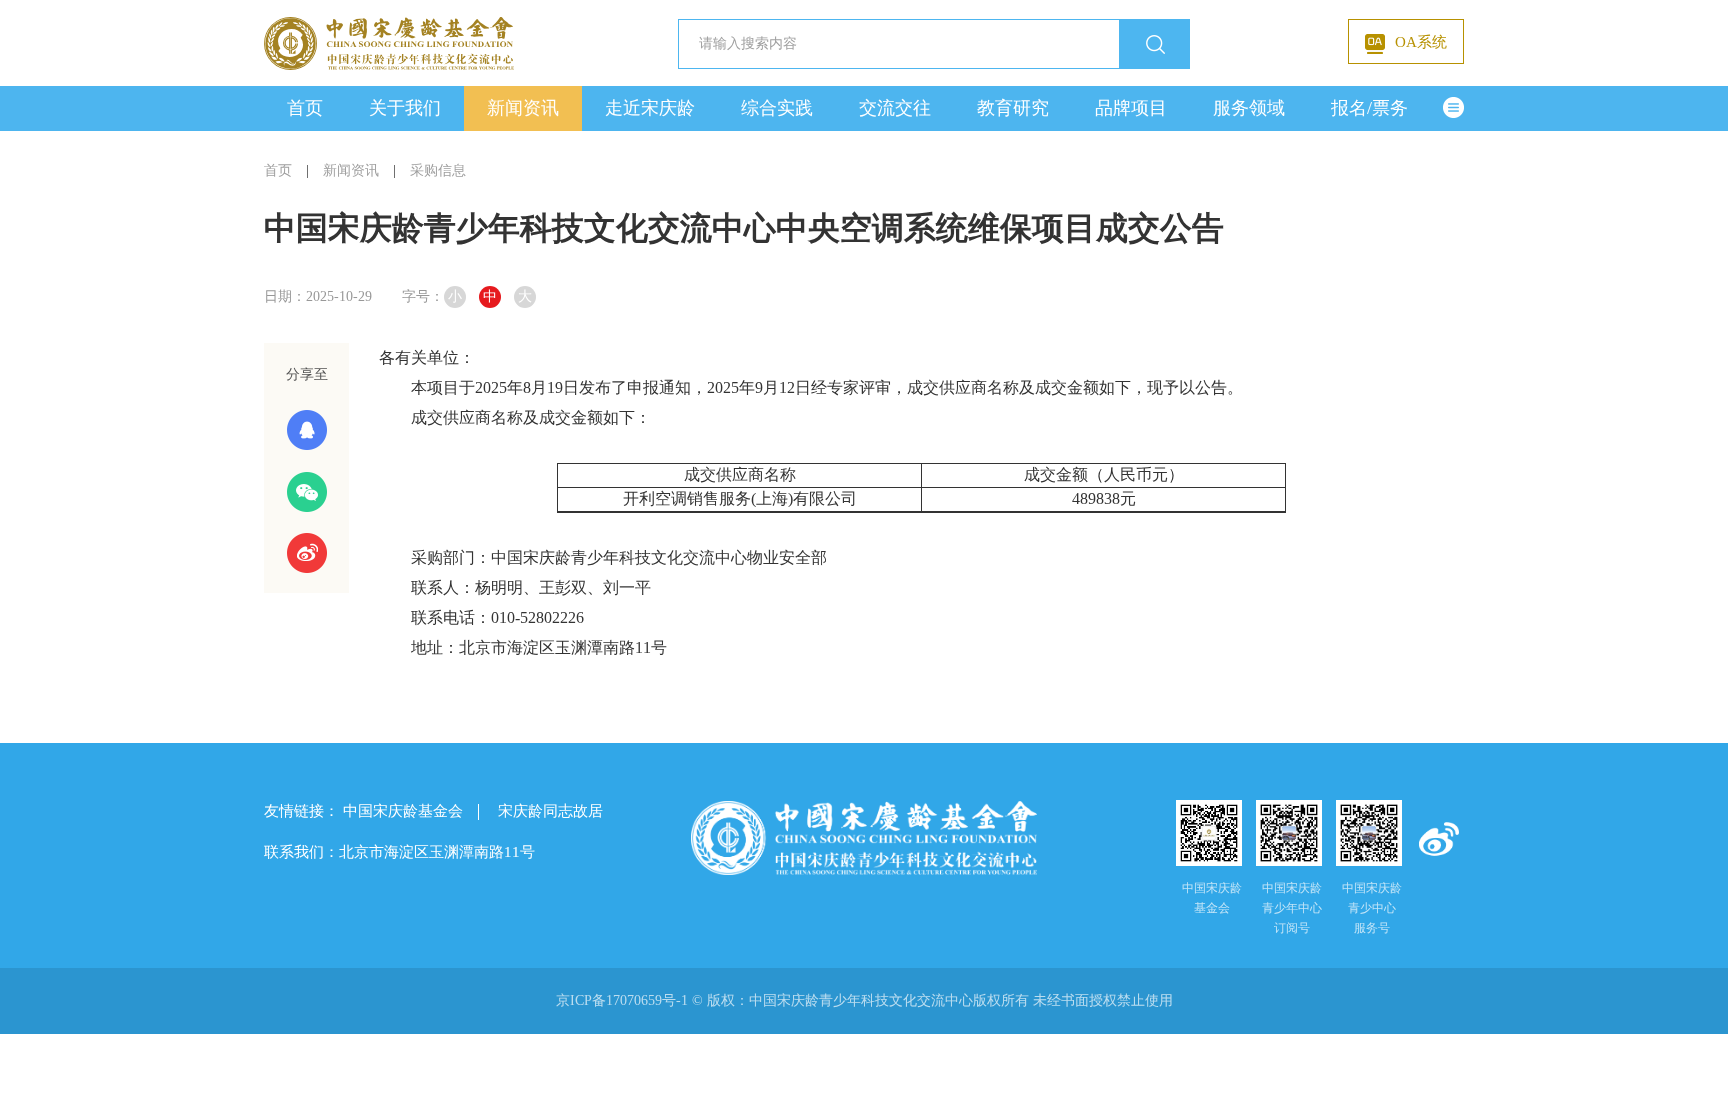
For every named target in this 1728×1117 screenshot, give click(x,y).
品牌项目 (1131, 108)
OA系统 (1421, 42)
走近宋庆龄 (650, 108)
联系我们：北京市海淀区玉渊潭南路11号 (399, 852)
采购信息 (438, 170)
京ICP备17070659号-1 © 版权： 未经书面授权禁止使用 (864, 1000)
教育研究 (1013, 108)
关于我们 (405, 108)
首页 (305, 108)
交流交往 (895, 108)
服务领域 (1249, 108)
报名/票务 (1369, 108)
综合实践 (777, 108)
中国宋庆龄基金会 (403, 811)
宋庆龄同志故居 (550, 811)
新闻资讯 (523, 108)
